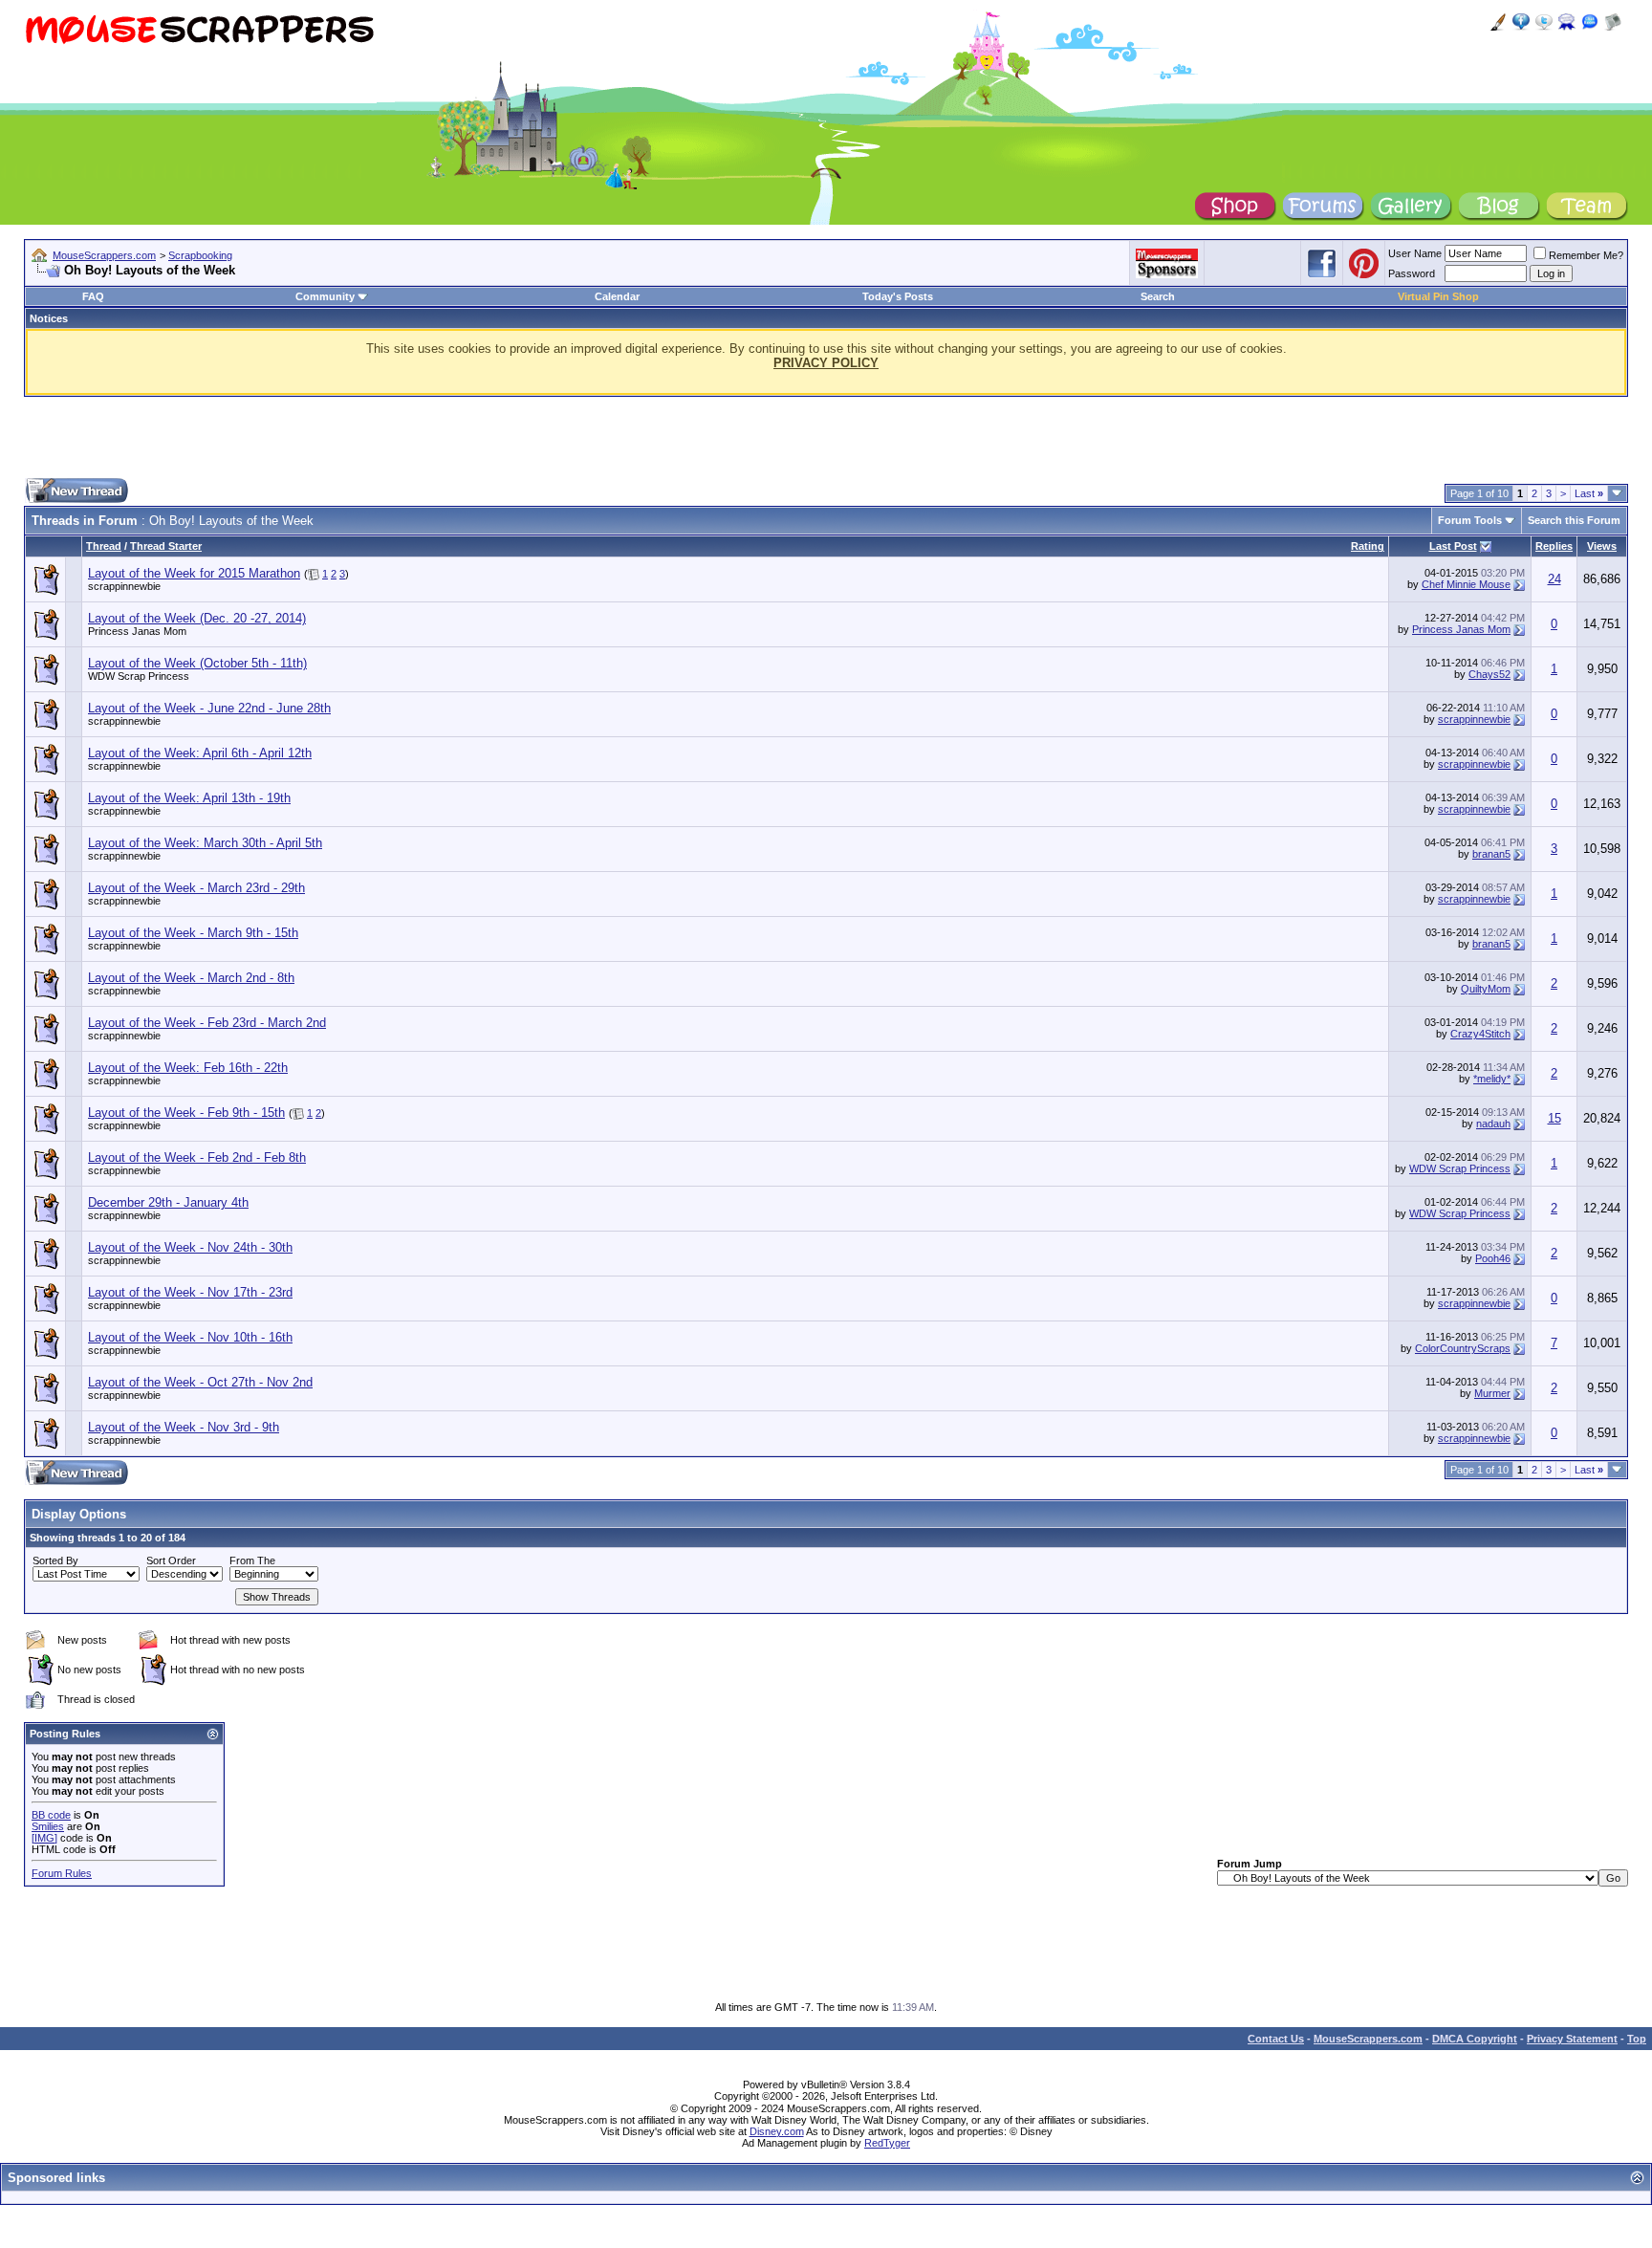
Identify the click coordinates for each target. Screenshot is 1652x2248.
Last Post (1453, 546)
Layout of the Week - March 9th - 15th (193, 933)
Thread (104, 546)
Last (1589, 493)
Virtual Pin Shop (1438, 296)
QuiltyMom (1486, 989)
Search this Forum (1574, 520)
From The (252, 1561)
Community (325, 296)
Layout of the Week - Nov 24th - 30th (190, 1247)
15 (1554, 1118)
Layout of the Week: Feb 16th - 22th (188, 1068)
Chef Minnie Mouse (1466, 584)
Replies (1554, 546)
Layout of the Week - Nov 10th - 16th (190, 1337)
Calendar (617, 296)
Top (1637, 2039)
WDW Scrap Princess (139, 676)
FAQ (93, 296)
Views (1602, 546)
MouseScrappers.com (104, 255)
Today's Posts (898, 296)
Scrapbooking (200, 255)
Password (1412, 273)
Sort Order (171, 1561)
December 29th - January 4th (168, 1202)
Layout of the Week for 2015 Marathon (194, 573)
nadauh (1493, 1124)
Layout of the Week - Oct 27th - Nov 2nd (200, 1382)
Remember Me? (1586, 255)
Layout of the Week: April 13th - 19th (189, 798)
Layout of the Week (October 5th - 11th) (197, 663)
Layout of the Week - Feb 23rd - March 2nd (207, 1023)
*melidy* (1492, 1079)
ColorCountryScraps (1463, 1348)
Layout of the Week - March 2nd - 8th (191, 978)
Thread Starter (166, 546)
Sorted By (55, 1561)
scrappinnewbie (124, 586)
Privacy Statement (1572, 2039)
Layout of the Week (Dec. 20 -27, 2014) (197, 618)
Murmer (1492, 1393)
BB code (51, 1815)
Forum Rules (62, 1873)
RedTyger (887, 2143)
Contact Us (1276, 2039)
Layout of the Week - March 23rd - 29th (196, 888)
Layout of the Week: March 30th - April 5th (205, 843)
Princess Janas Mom (137, 631)
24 (1554, 579)
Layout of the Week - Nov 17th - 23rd (190, 1292)
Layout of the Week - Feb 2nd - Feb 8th (197, 1157)
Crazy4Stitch (1480, 1034)
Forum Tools (1470, 520)
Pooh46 (1493, 1258)
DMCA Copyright (1475, 2039)
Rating (1368, 546)
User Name (1415, 253)
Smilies (48, 1826)
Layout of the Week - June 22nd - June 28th (209, 708)
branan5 (1491, 854)
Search (1158, 296)
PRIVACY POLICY (826, 363)
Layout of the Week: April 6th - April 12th (200, 753)
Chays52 (1489, 674)
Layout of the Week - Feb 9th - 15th (186, 1113)
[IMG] (44, 1838)
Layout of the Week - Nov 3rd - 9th (184, 1427)
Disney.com (777, 2131)
